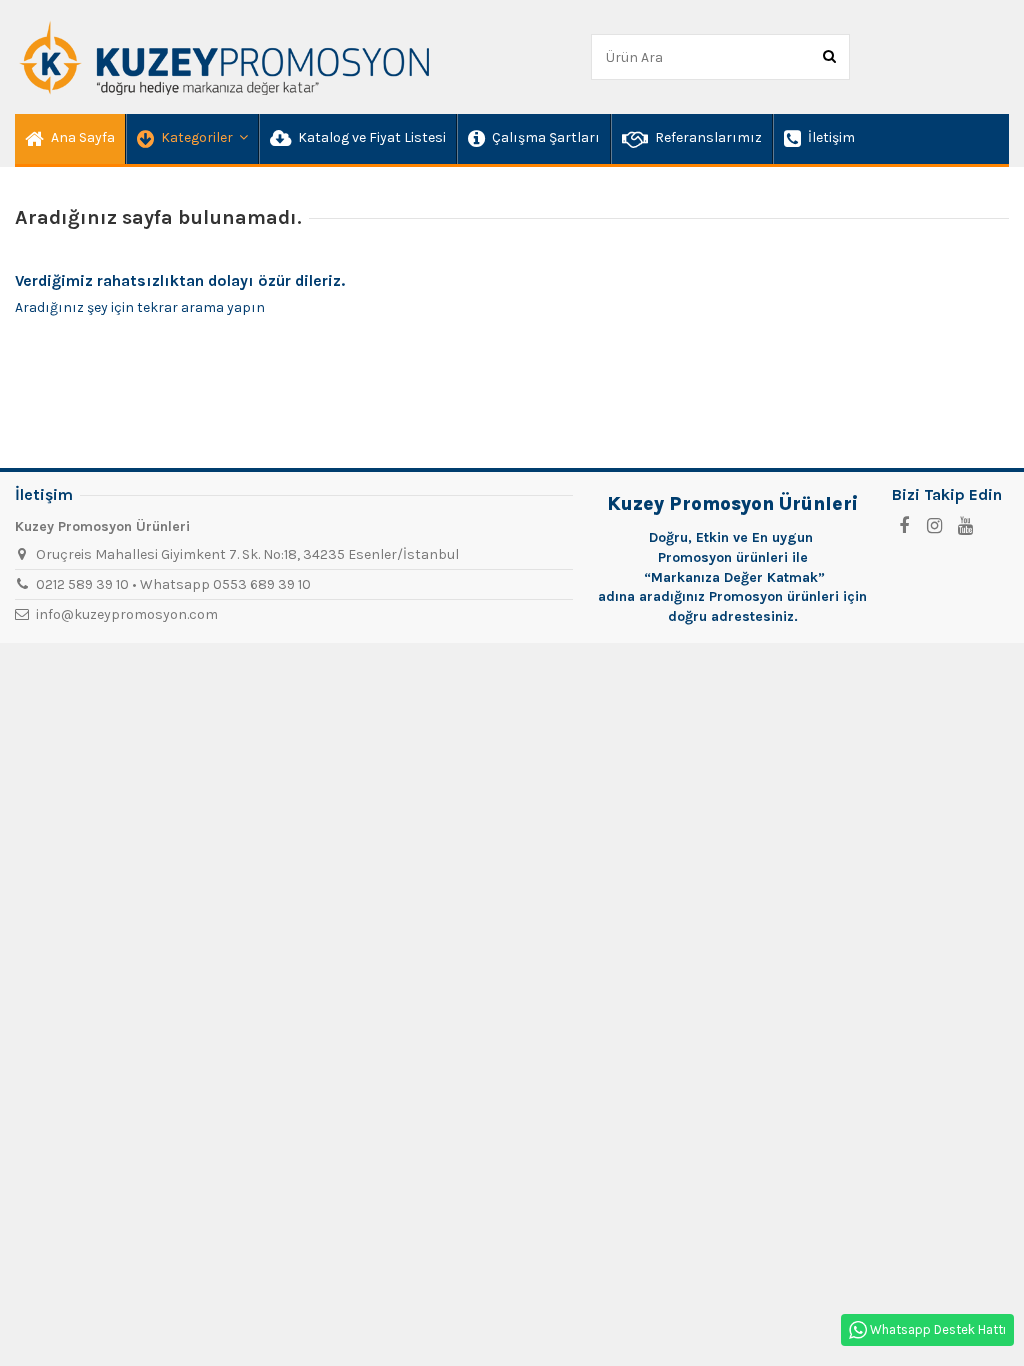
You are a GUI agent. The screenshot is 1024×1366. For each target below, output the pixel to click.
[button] (191, 139)
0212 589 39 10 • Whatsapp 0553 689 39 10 (173, 584)
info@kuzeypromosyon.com (127, 614)
